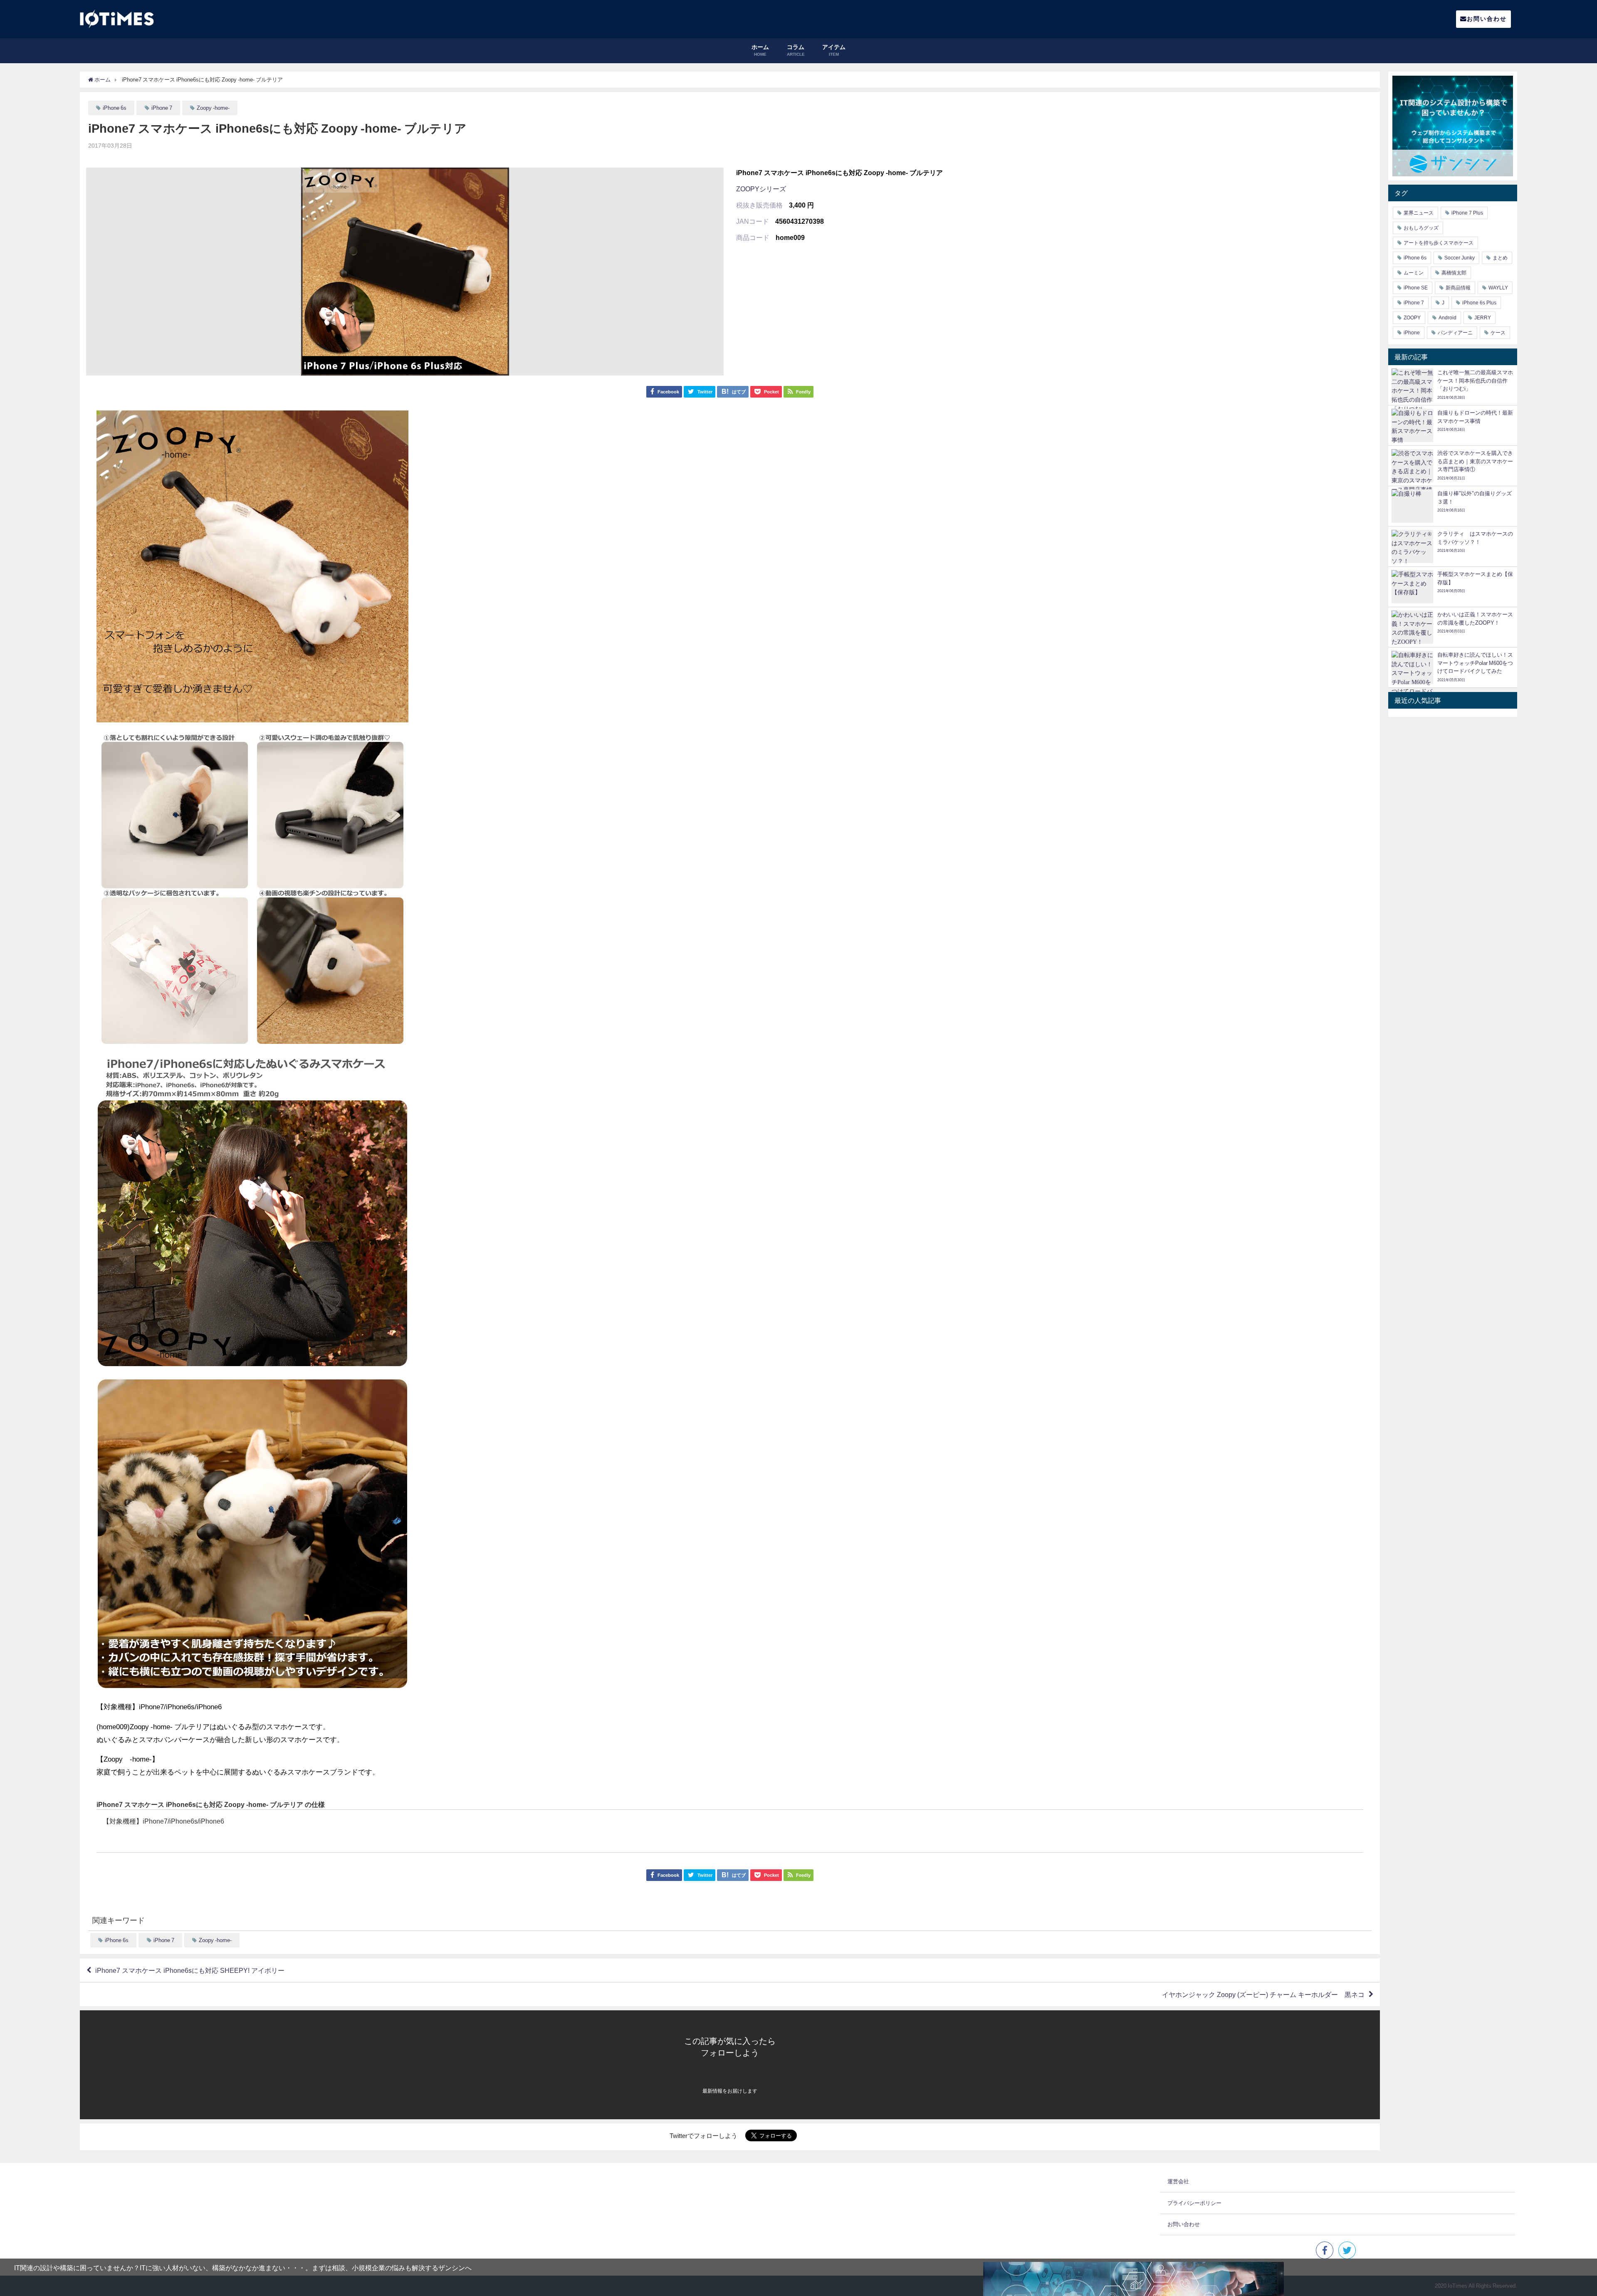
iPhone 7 (162, 108)
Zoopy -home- (213, 108)
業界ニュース (1419, 213)
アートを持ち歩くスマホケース (1439, 243)
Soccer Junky (1460, 258)
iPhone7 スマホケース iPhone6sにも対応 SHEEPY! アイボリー (190, 1970)
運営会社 (1178, 2181)
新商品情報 (1458, 288)
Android (1447, 318)
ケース (1498, 333)
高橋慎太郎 (1454, 273)
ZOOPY (1412, 318)
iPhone (1412, 333)
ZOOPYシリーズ (761, 189)
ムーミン (1414, 273)
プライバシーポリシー (1194, 2203)
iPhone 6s (115, 108)
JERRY (1483, 318)
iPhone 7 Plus (1467, 213)
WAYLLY (1498, 288)
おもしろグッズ (1421, 228)
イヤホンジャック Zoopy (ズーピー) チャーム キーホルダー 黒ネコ (1263, 1994)
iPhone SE (1416, 288)
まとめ (1500, 258)
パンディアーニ (1455, 333)
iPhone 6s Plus (1479, 303)
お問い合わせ (1487, 19)
